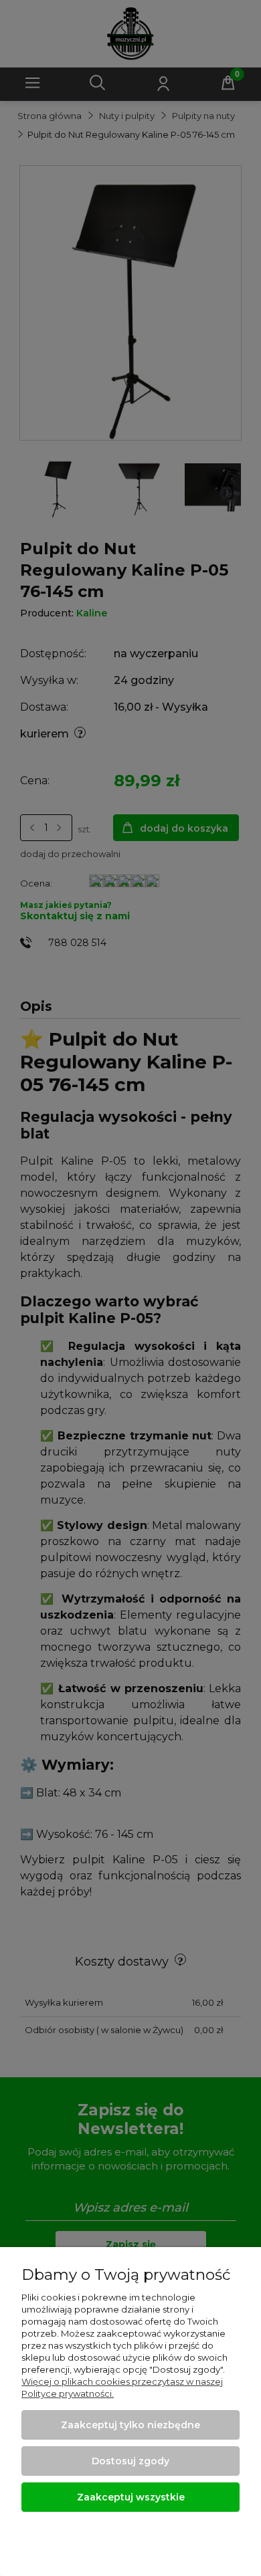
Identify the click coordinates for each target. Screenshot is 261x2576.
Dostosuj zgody (130, 2461)
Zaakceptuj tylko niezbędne (130, 2425)
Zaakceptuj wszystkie (131, 2497)
